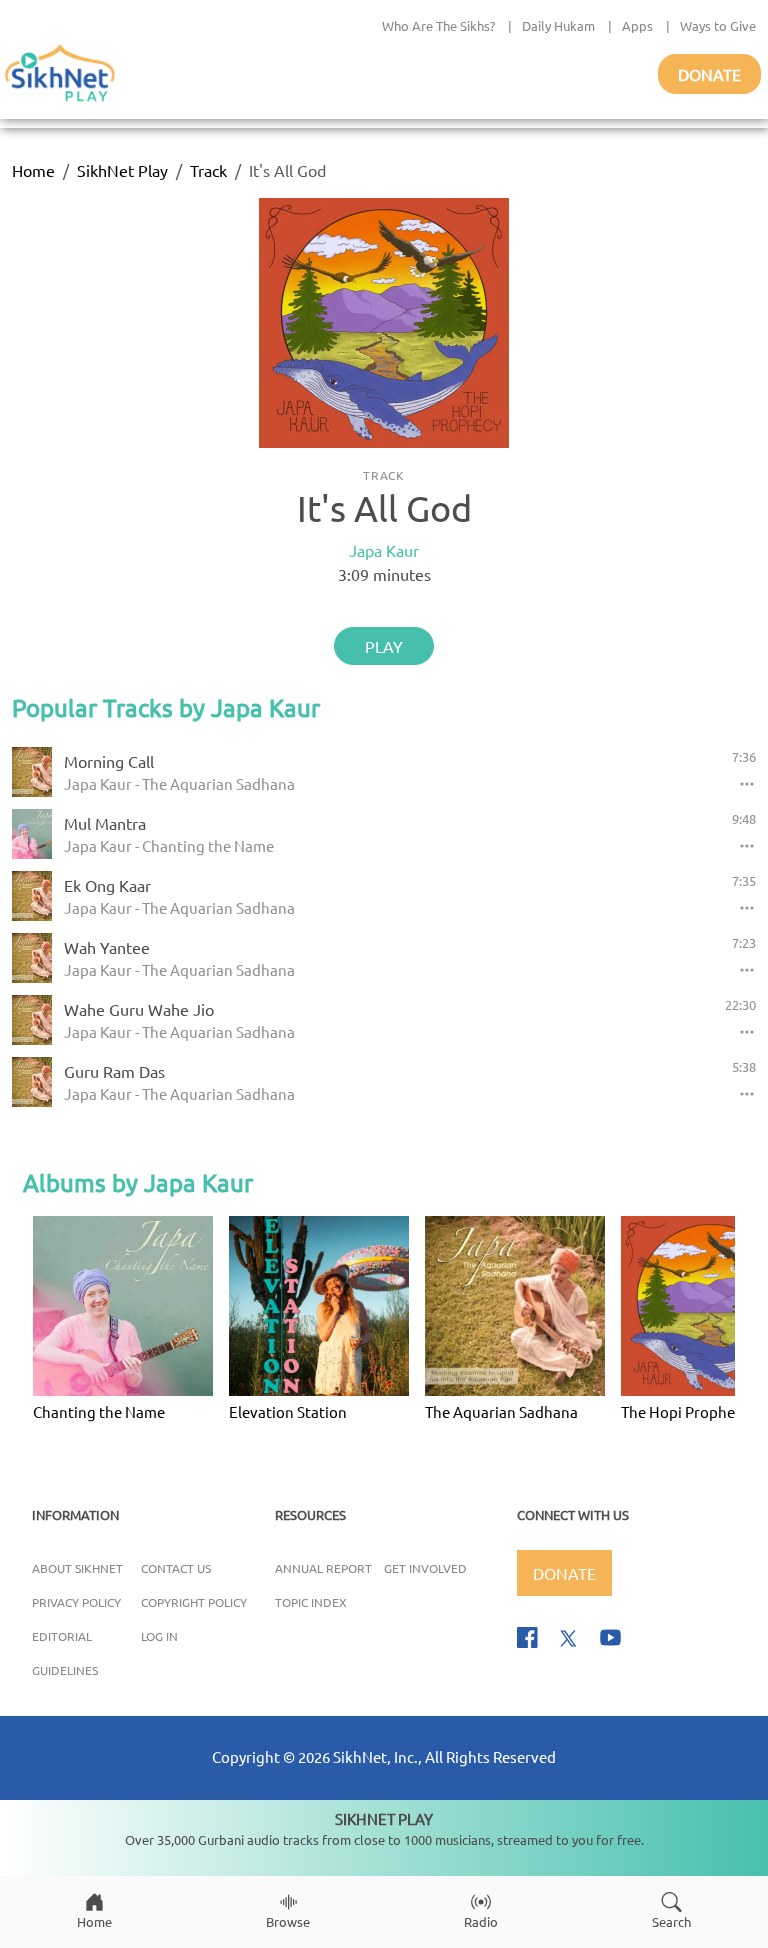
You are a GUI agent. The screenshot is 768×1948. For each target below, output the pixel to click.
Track (208, 170)
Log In (159, 1636)
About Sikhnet (77, 1568)
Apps (637, 25)
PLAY (384, 646)
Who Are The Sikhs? (438, 25)
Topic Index (311, 1602)
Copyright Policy (194, 1602)
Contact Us (176, 1568)
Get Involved (425, 1568)
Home (33, 170)
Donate (709, 74)
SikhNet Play (122, 170)
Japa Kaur (384, 550)
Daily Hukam (558, 25)
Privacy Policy (76, 1602)
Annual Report (323, 1568)
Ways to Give (718, 25)
